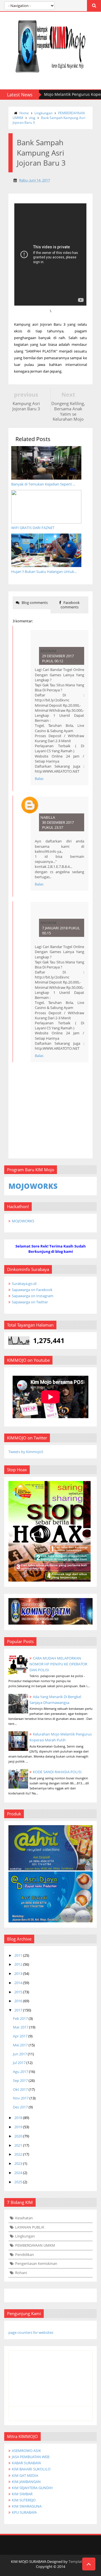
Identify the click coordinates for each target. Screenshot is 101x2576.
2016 (18, 2001)
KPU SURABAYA (24, 2512)
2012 (18, 1964)
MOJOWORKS (23, 1221)
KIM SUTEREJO (24, 2500)
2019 (18, 2127)
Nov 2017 (21, 2098)
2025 (18, 2182)
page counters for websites (31, 2332)
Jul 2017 (19, 2063)
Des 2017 (20, 2107)
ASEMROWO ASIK (26, 2451)
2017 (18, 2010)
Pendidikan (25, 2254)
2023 (18, 2163)
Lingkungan (43, 113)
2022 (18, 2154)
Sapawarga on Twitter (30, 1302)
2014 (18, 1983)
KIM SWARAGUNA (27, 2506)
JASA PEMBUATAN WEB (31, 2457)
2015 (18, 1992)
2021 (18, 2145)
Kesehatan (24, 2218)
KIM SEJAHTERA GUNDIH (32, 2488)
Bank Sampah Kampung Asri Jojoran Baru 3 (49, 120)
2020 (18, 2136)
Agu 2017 (20, 2072)
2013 (18, 1973)
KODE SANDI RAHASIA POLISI (57, 1772)
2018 (18, 2118)
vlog (32, 118)
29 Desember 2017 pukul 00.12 (58, 658)
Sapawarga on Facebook (32, 1290)
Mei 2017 (20, 2045)
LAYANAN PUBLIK (30, 2227)
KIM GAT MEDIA (25, 2475)
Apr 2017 (20, 2036)
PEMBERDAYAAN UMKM (35, 2245)
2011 (18, 1955)
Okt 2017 (20, 2089)
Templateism (79, 2561)
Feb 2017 (20, 2018)
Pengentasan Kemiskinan (36, 2263)
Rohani (21, 2273)
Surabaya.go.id (24, 1284)
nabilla (48, 817)
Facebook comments (70, 605)
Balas (39, 778)
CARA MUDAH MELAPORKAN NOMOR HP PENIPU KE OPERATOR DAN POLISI (58, 1664)
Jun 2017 (20, 2054)
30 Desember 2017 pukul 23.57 (58, 825)
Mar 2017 (21, 2027)
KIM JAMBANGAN (26, 2482)
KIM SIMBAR (22, 2494)
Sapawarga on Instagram (33, 1296)
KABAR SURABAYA (26, 2463)
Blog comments (34, 603)
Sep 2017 (20, 2080)
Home (24, 113)
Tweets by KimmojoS (26, 1452)
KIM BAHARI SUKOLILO (31, 2469)
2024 (18, 2173)
